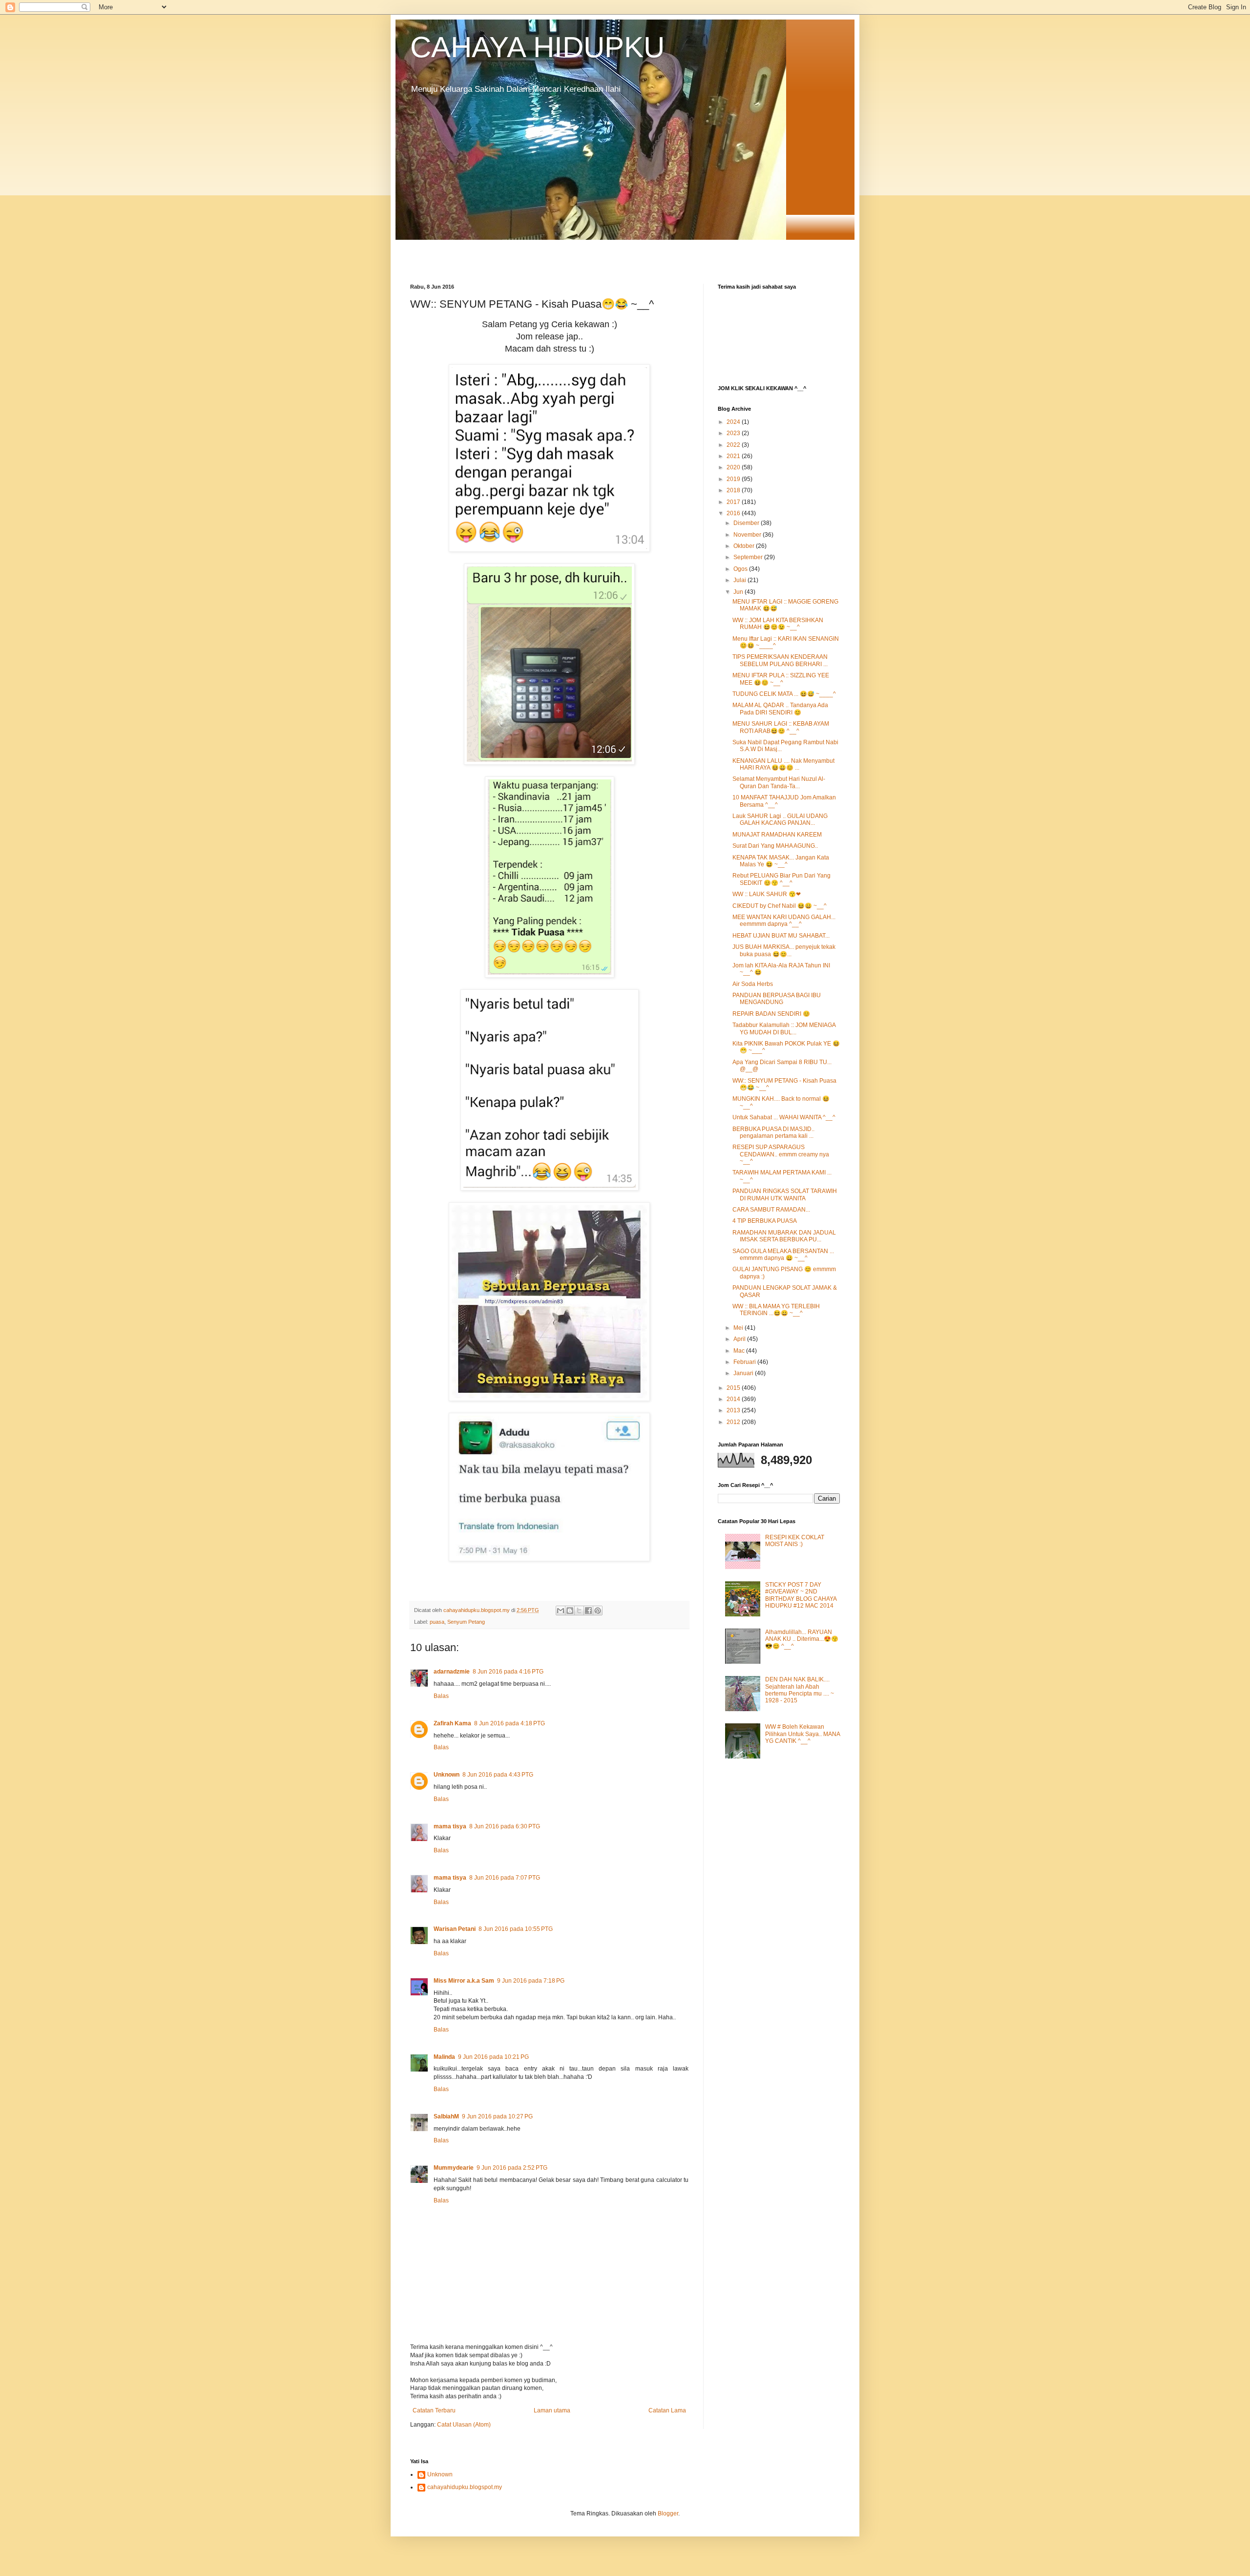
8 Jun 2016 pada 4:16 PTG (508, 1672)
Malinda (444, 2057)
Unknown (447, 1775)
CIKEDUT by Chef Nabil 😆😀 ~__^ (780, 906)
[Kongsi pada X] (579, 1611)
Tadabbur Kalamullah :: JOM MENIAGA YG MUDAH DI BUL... (784, 1028)
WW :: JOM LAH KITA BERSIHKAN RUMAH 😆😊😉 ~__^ (778, 624)
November (748, 535)
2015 (734, 1388)
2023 (734, 433)
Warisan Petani (455, 1929)
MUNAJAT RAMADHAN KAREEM (777, 835)
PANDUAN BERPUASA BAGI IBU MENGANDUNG (777, 999)
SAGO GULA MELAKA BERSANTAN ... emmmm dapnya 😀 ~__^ (783, 1255)
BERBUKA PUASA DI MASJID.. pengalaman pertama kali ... (773, 1132)
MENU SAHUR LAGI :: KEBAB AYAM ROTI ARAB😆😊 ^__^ (781, 727)
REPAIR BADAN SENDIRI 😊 (771, 1014)
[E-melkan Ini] (561, 1611)
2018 (734, 490)
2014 (734, 1399)
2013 (734, 1410)
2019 (734, 479)
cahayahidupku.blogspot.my (465, 2487)
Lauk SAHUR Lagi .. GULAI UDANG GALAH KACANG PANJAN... (780, 819)
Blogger (668, 2513)
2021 (734, 456)
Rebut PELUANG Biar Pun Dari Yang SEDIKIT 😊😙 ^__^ (781, 879)
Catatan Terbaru (434, 2410)
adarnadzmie (452, 1672)
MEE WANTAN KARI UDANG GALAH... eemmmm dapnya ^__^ (784, 921)
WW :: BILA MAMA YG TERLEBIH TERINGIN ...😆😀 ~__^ (776, 1310)
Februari (745, 1362)
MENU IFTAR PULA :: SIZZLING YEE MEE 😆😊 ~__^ (781, 679)
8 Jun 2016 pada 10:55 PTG (516, 1929)
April (740, 1339)
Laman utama (552, 2410)
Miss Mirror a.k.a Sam (464, 1981)
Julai (740, 580)
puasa (437, 1622)
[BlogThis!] (570, 1611)
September (749, 557)
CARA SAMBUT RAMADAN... (771, 1210)
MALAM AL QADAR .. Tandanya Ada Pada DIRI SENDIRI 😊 (780, 709)
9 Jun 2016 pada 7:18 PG (531, 1981)
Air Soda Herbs (753, 984)
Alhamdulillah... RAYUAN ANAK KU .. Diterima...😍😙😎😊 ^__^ (802, 1639)
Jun (739, 592)
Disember (747, 523)
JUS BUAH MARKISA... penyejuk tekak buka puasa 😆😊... (784, 950)
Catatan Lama (667, 2410)
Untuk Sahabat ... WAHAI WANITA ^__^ (784, 1117)
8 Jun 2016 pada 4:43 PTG (498, 1775)
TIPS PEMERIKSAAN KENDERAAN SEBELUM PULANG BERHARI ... (780, 660)
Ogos (741, 569)
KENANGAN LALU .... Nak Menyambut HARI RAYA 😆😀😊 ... (783, 764)
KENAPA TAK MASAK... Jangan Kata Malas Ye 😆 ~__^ (781, 861)
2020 (734, 467)
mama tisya (450, 1826)
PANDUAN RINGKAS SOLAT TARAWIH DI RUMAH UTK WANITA (785, 1194)
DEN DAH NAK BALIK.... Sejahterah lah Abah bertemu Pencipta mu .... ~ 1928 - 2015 (800, 1690)
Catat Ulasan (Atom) (464, 2425)
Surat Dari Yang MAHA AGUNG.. (775, 846)
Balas (441, 1696)
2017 (734, 502)
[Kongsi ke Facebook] (588, 1611)
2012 (734, 1422)
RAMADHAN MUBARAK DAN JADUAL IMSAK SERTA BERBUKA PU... (784, 1236)
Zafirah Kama (452, 1723)
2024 (734, 422)
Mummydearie (454, 2168)
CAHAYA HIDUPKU (537, 47)
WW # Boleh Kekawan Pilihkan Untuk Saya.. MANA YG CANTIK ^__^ (802, 1734)
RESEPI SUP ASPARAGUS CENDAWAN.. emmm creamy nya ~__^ (781, 1154)
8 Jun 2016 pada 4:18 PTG (510, 1723)
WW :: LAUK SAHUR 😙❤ (767, 894)
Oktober (745, 546)
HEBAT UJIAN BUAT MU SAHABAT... (781, 936)
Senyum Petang (466, 1622)
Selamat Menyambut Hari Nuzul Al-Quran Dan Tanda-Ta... (779, 782)
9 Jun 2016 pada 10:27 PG (497, 2116)
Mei (739, 1328)
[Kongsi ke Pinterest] (598, 1611)
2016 (734, 513)
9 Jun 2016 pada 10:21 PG (493, 2057)
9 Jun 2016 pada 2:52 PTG (512, 2168)
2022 (734, 445)
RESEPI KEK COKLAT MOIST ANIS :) (795, 1541)
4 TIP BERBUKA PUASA (765, 1221)
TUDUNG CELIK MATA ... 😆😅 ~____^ (784, 694)
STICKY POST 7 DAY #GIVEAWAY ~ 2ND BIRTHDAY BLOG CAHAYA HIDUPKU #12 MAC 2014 (801, 1595)
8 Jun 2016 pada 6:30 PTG (505, 1826)
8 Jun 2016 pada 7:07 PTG (505, 1878)
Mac (740, 1351)
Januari (744, 1373)
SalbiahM (446, 2116)
